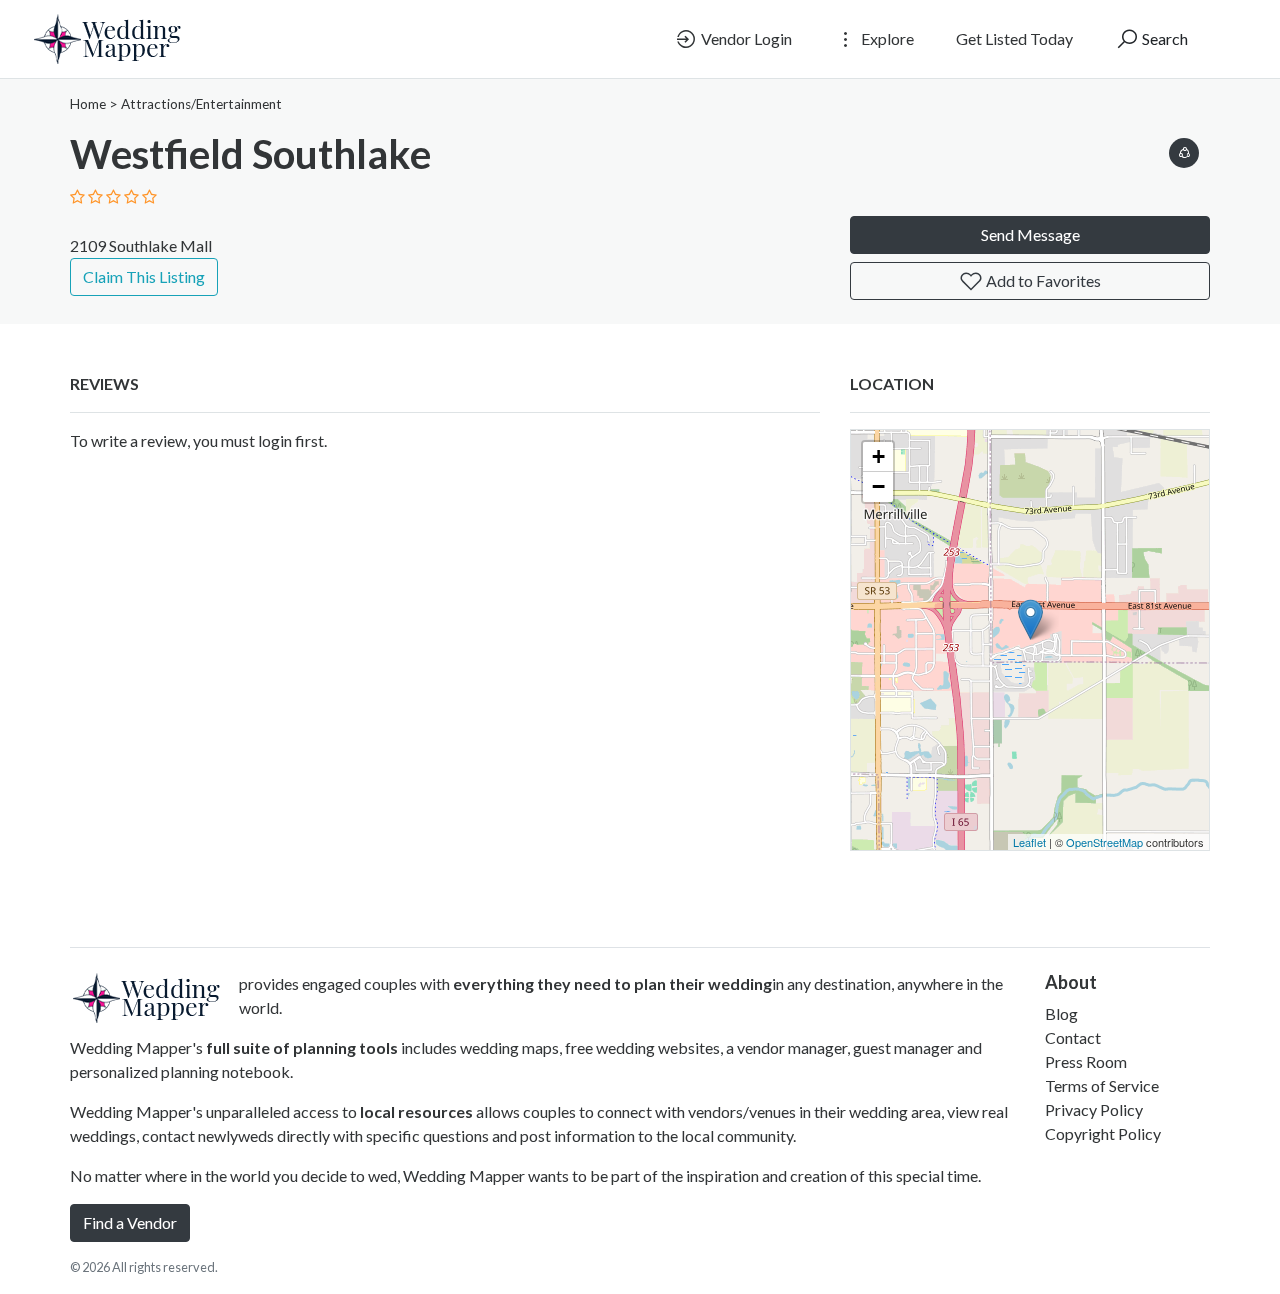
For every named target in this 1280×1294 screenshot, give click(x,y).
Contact (1073, 1037)
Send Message (1030, 234)
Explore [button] (886, 38)
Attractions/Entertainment (201, 104)
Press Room (1086, 1061)
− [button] (878, 486)
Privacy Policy (1094, 1109)
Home (88, 104)
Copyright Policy (1103, 1133)
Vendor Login (745, 38)
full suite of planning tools (302, 1047)
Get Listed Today (1014, 38)
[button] (1184, 149)
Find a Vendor (130, 1222)
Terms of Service (1102, 1085)
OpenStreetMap (1104, 842)
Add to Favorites (1042, 280)
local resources (416, 1111)
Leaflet (1029, 842)
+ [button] (878, 456)
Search (1163, 38)
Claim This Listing (144, 276)
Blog (1061, 1013)
